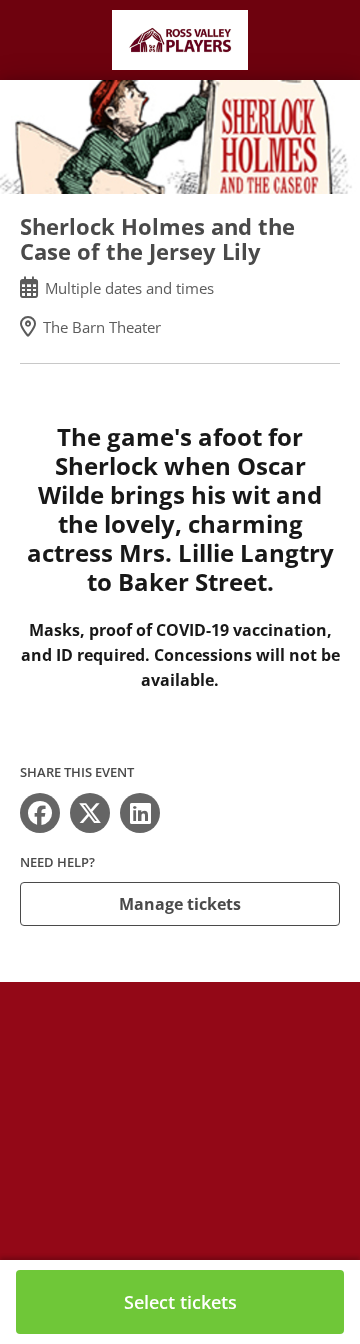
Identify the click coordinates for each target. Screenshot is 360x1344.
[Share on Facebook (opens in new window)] (40, 813)
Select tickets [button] (180, 1302)
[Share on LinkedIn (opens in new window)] (140, 813)
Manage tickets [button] (180, 904)
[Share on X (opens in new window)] (90, 813)
